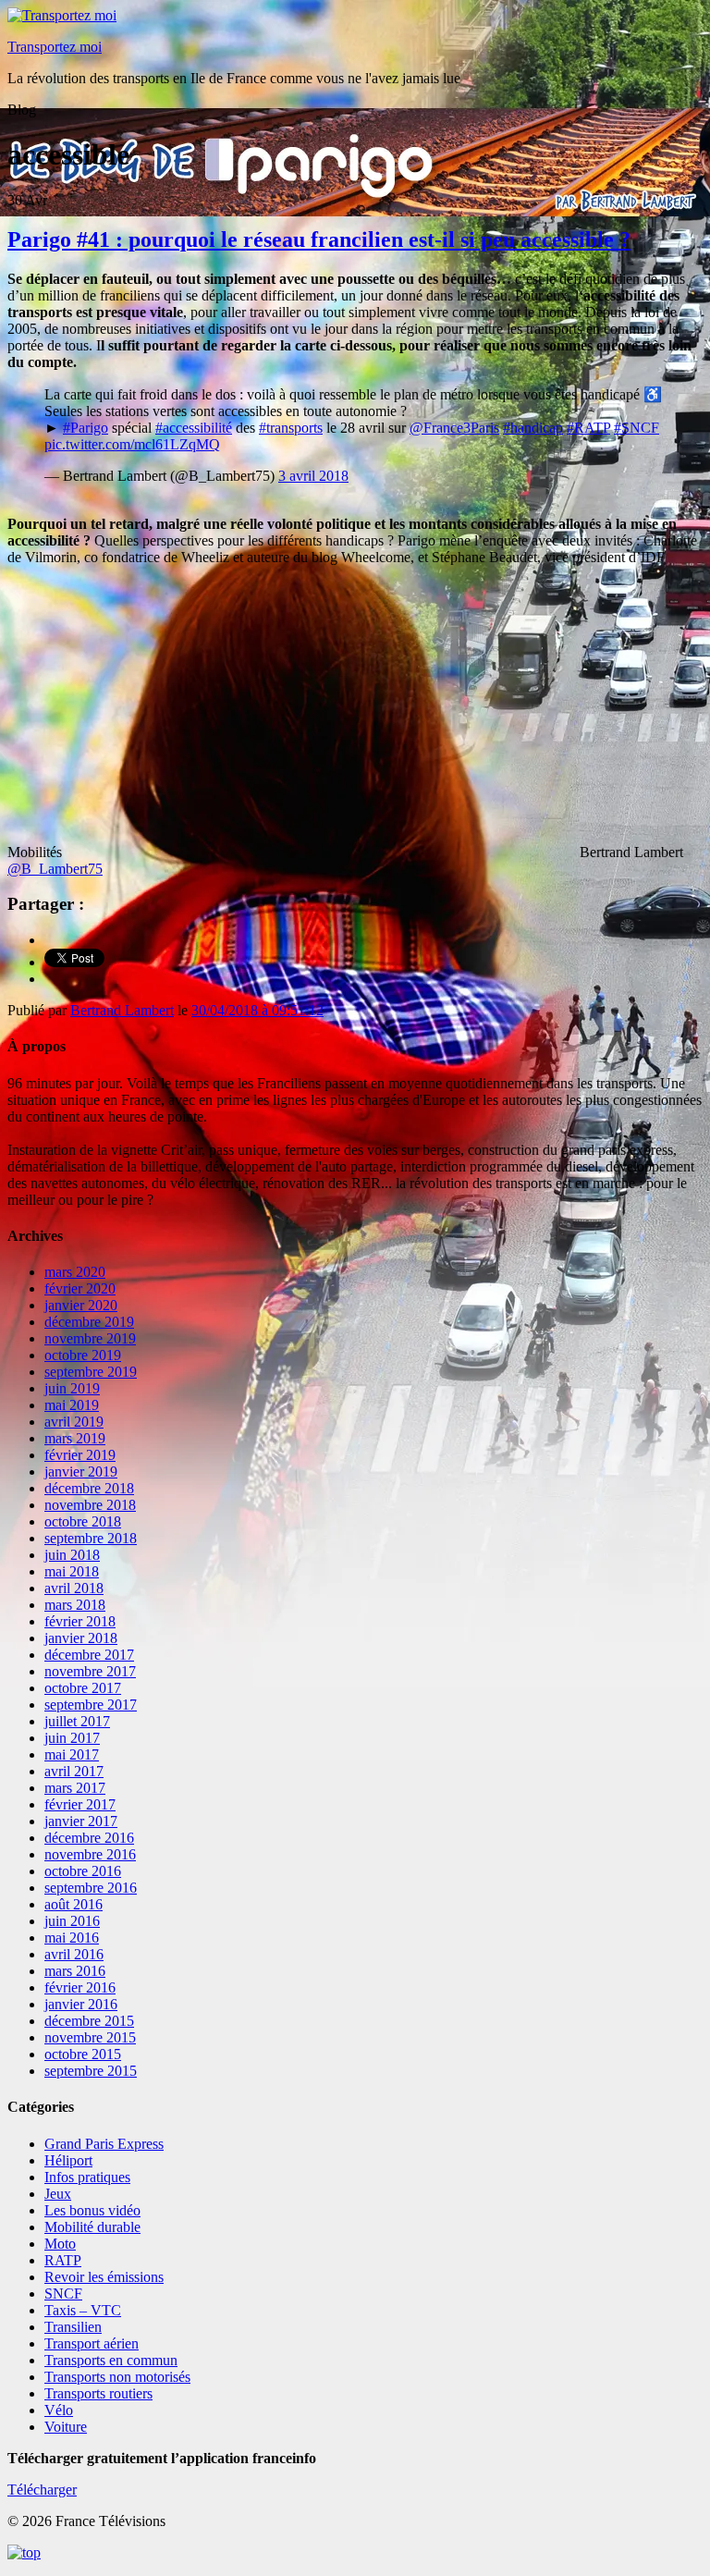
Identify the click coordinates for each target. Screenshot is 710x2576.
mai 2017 (72, 1754)
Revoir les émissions (104, 2277)
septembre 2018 (91, 1538)
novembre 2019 (90, 1338)
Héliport (68, 2160)
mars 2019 (75, 1438)
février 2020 (80, 1288)
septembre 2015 (91, 2071)
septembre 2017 (91, 1705)
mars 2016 (75, 1971)
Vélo (59, 2410)
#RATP (588, 428)
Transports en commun (111, 2360)
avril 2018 (74, 1588)
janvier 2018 (81, 1638)
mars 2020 (75, 1272)
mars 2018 (75, 1605)
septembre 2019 (91, 1372)
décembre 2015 (89, 2021)
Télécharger (42, 2490)
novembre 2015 (90, 2037)
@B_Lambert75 (55, 869)
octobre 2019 (83, 1355)
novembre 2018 (90, 1505)
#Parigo (86, 428)
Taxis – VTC (83, 2310)
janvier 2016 (81, 2004)
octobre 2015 (83, 2054)
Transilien (73, 2327)
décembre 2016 (89, 1838)
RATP (63, 2260)
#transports (291, 428)
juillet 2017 (77, 1721)
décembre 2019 (89, 1322)
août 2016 (73, 1904)
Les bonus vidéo (92, 2210)
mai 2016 (72, 1938)
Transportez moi (55, 47)
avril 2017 (74, 1771)
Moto (60, 2244)
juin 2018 (72, 1555)
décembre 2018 (89, 1488)
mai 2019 (72, 1405)
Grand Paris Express (104, 2144)
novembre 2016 (90, 1854)
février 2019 (80, 1455)
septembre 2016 (91, 1888)
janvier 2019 (81, 1472)
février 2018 (80, 1621)
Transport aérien (92, 2343)
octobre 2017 (83, 1688)
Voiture (66, 2427)
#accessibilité (194, 428)
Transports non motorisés (117, 2377)
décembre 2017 (89, 1655)
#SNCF (637, 428)
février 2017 (80, 1804)
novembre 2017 (90, 1671)
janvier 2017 (81, 1821)
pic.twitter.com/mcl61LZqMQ (132, 444)
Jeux (58, 2194)
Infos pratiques (87, 2177)
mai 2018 (72, 1571)
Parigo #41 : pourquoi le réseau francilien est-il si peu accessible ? (319, 239)
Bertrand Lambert (122, 1010)
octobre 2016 (83, 1871)
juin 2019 (72, 1388)
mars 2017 (75, 1788)
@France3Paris (454, 428)
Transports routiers (98, 2393)
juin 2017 (72, 1738)
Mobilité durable (92, 2227)
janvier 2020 (81, 1305)
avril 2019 (74, 1422)
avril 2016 (74, 1954)
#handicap (533, 428)
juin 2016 (72, 1921)
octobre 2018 (83, 1521)
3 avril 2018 (313, 476)
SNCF (63, 2294)
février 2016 (80, 1987)
